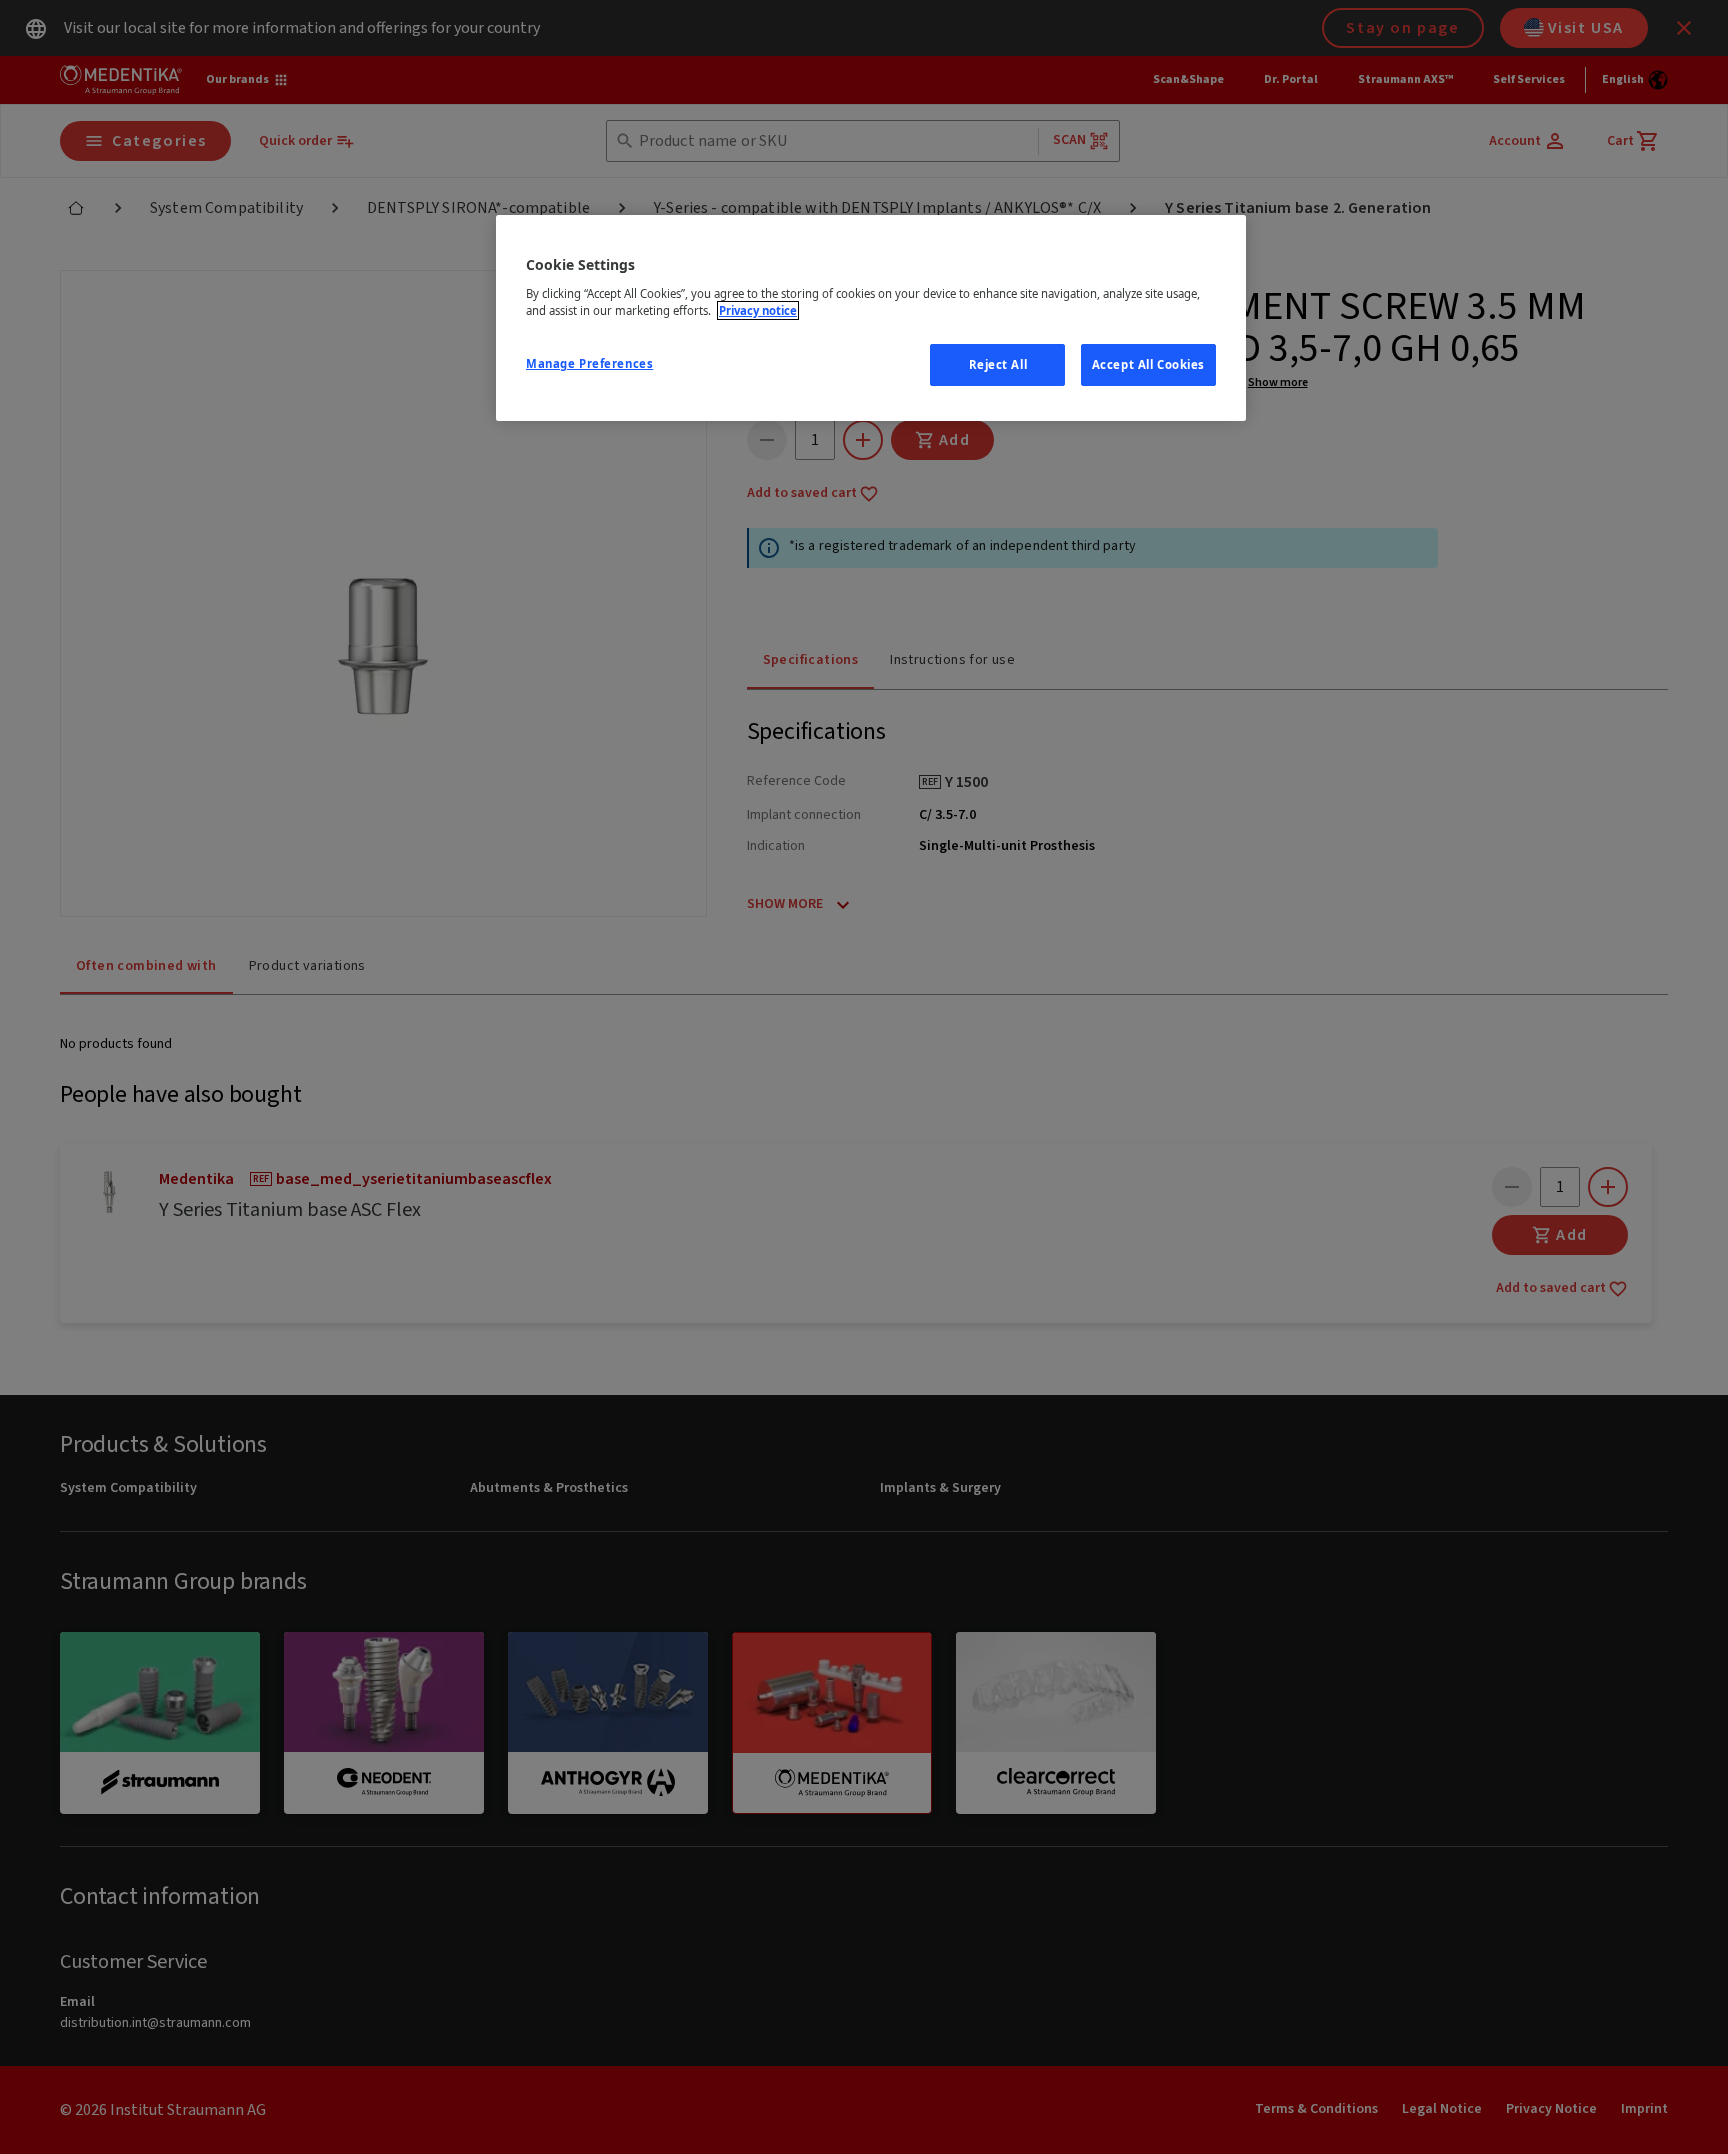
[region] (871, 318)
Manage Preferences (589, 363)
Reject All (998, 364)
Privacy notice (758, 310)
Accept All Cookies (1148, 364)
